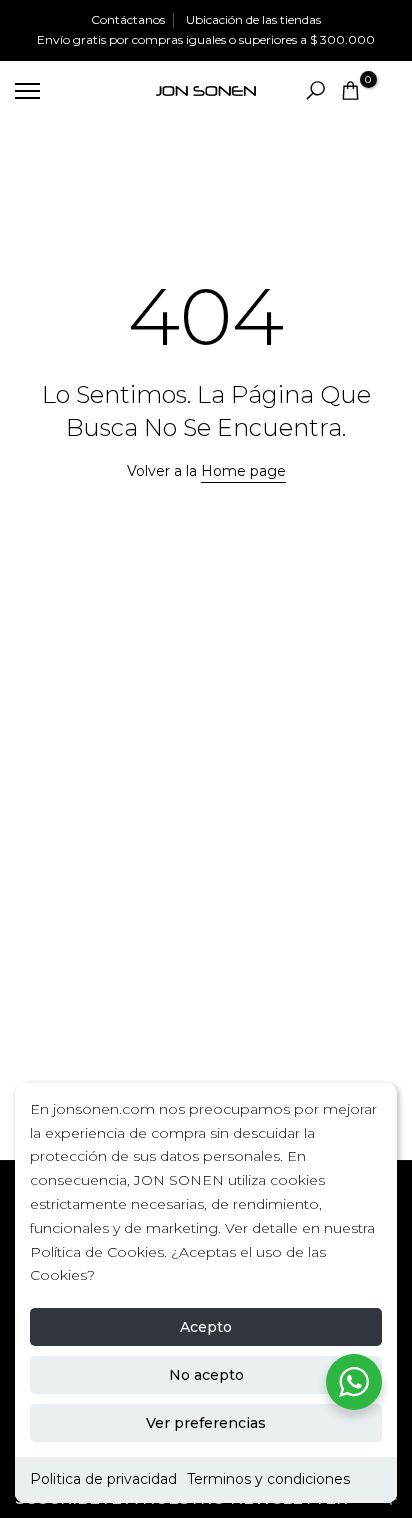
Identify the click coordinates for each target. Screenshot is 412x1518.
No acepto (206, 1375)
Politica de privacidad (103, 1479)
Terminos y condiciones (268, 1479)
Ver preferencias (206, 1423)
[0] (350, 90)
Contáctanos (128, 19)
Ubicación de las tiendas (253, 19)
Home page (243, 471)
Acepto (206, 1327)
